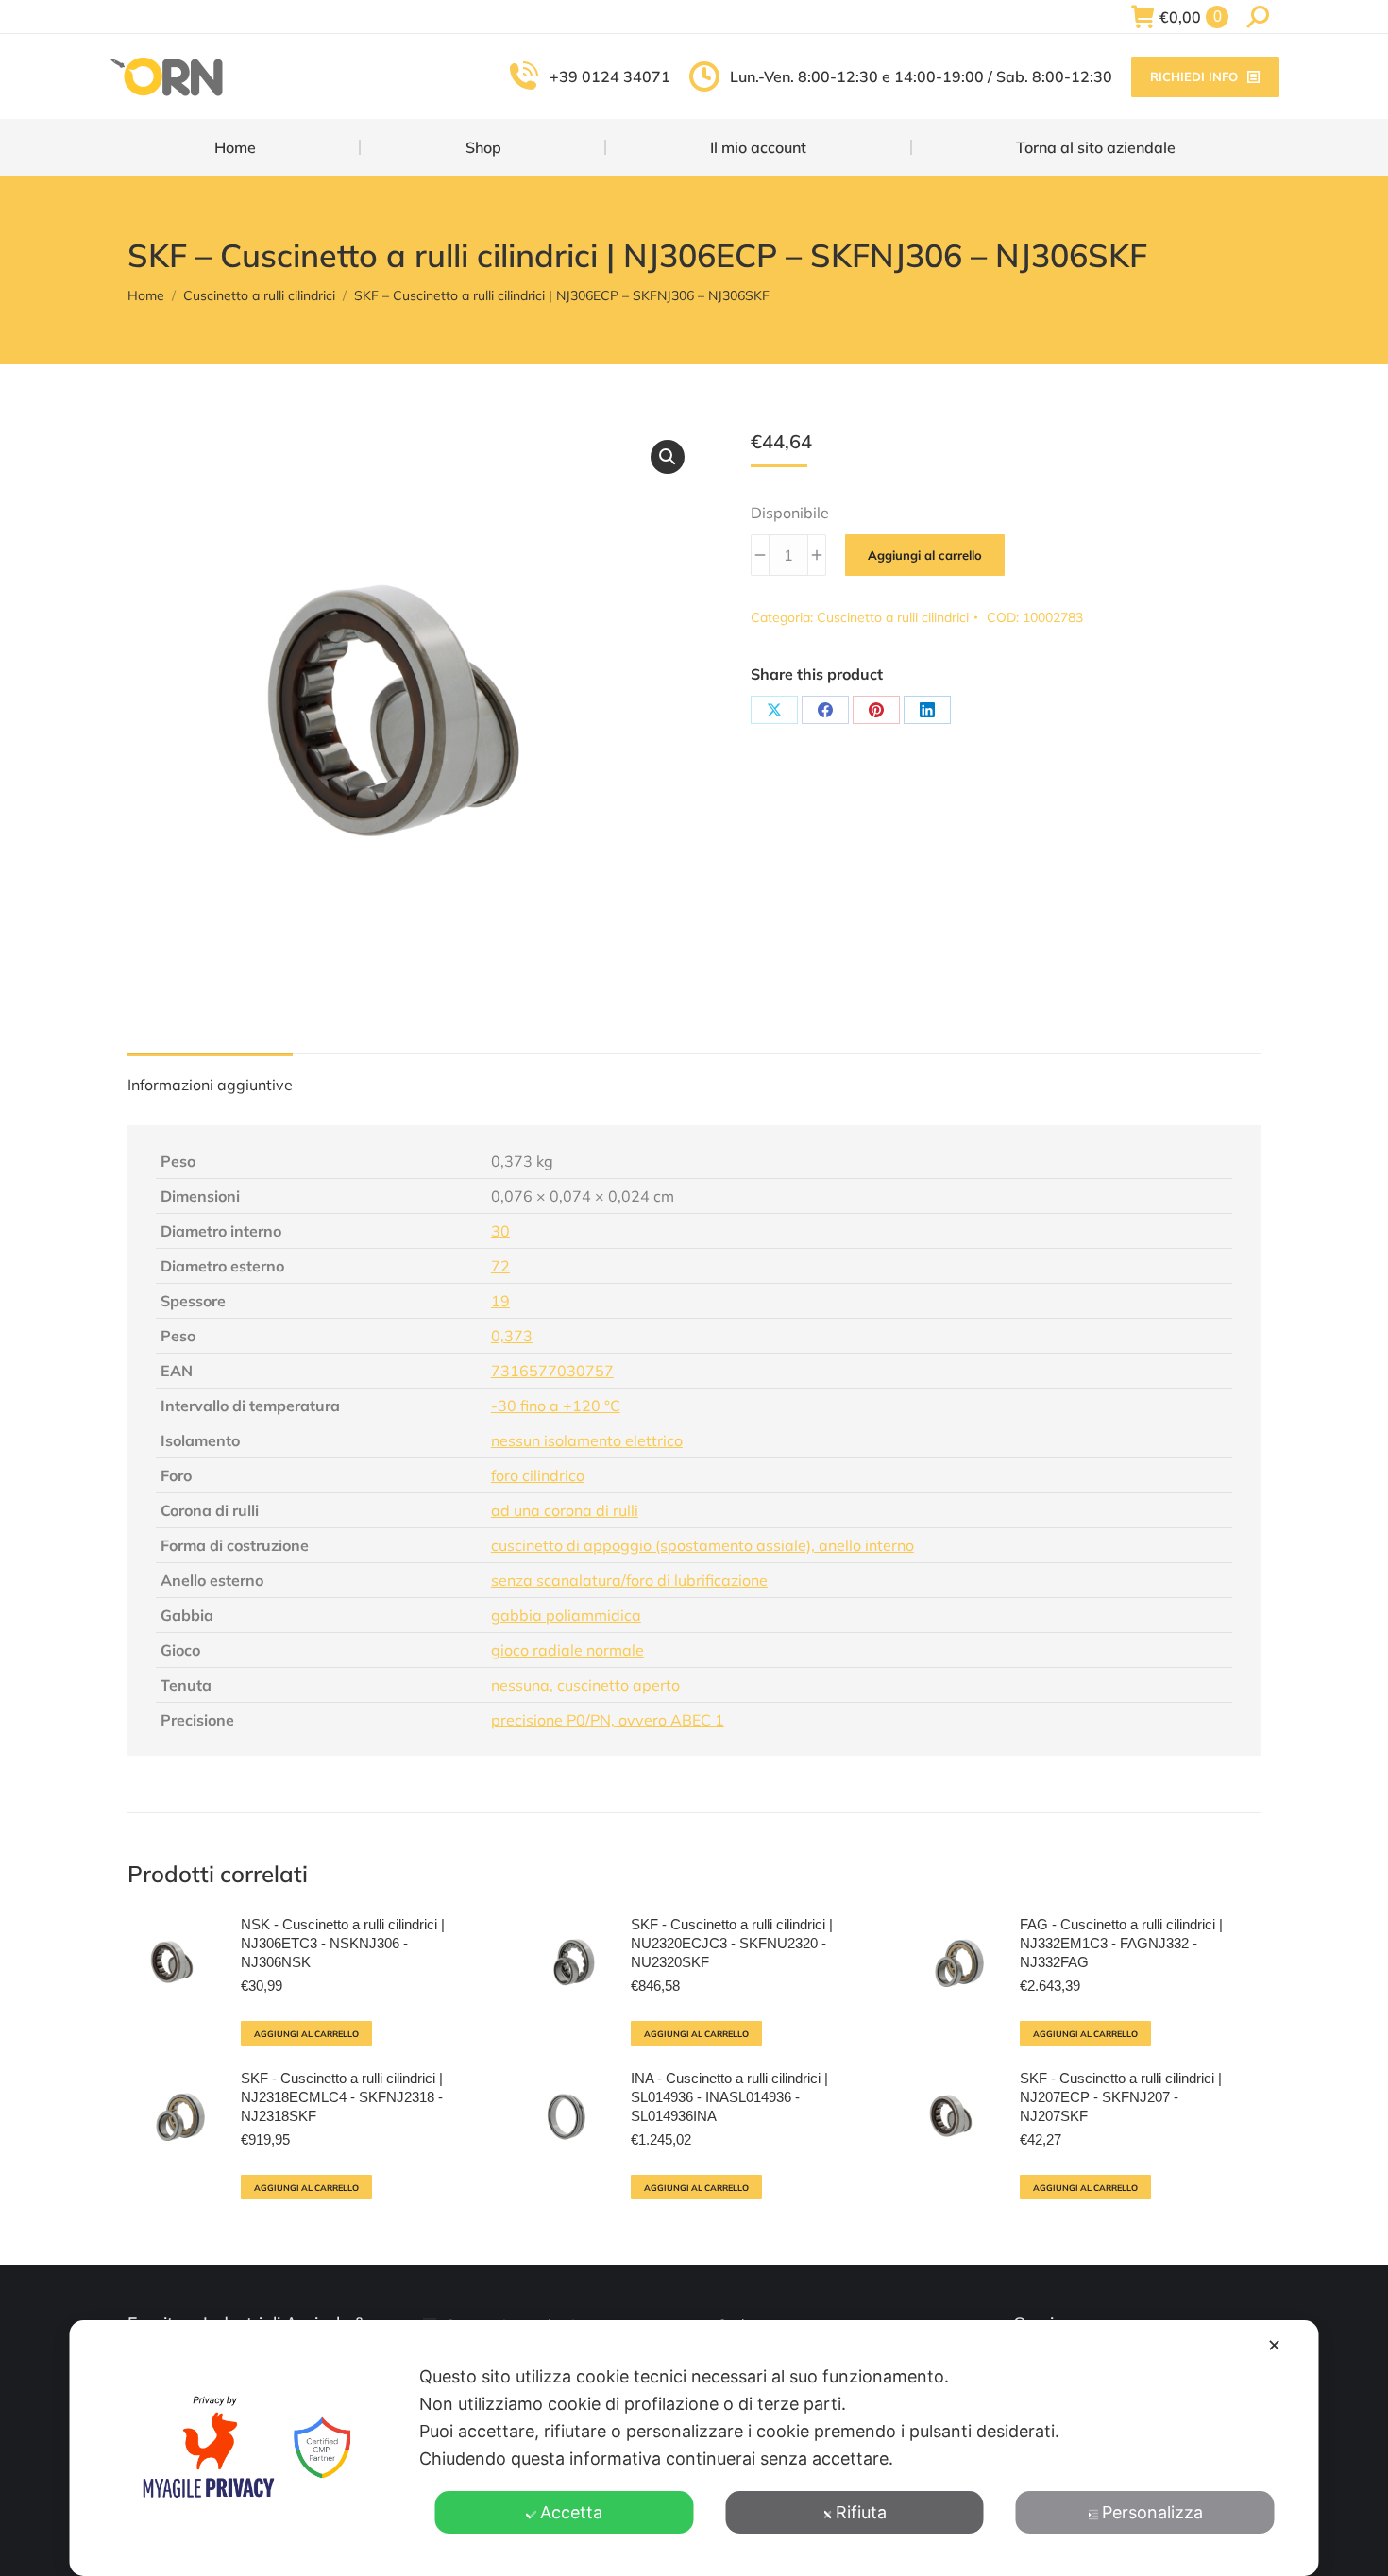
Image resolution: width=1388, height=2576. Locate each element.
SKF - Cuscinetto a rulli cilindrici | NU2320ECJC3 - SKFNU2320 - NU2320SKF (732, 1943)
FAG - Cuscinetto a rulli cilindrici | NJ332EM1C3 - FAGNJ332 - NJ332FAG (1121, 1943)
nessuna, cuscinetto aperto (585, 1685)
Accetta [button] (571, 2512)
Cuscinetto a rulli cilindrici (893, 617)
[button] (668, 457)
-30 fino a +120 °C (556, 1406)
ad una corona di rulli (565, 1510)
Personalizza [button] (1152, 2512)
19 (500, 1301)
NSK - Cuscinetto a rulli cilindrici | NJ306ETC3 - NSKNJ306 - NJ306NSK (343, 1943)
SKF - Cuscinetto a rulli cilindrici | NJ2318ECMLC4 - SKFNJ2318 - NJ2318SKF (342, 2097)
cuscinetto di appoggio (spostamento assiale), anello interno (702, 1545)
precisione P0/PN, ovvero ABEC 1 (608, 1720)
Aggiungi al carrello (925, 555)
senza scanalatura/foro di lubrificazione (629, 1580)
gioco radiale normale (567, 1650)
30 (500, 1231)
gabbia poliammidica (566, 1615)
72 (500, 1266)
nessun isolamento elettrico (587, 1440)
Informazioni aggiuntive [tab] (210, 1085)
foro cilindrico (538, 1475)
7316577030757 (552, 1371)
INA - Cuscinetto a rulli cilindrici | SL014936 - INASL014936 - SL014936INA (729, 2097)
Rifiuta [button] (861, 2512)
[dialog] (694, 2448)
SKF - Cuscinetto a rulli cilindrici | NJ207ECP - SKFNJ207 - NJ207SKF (1121, 2097)
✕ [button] (1274, 2345)
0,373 (512, 1336)
